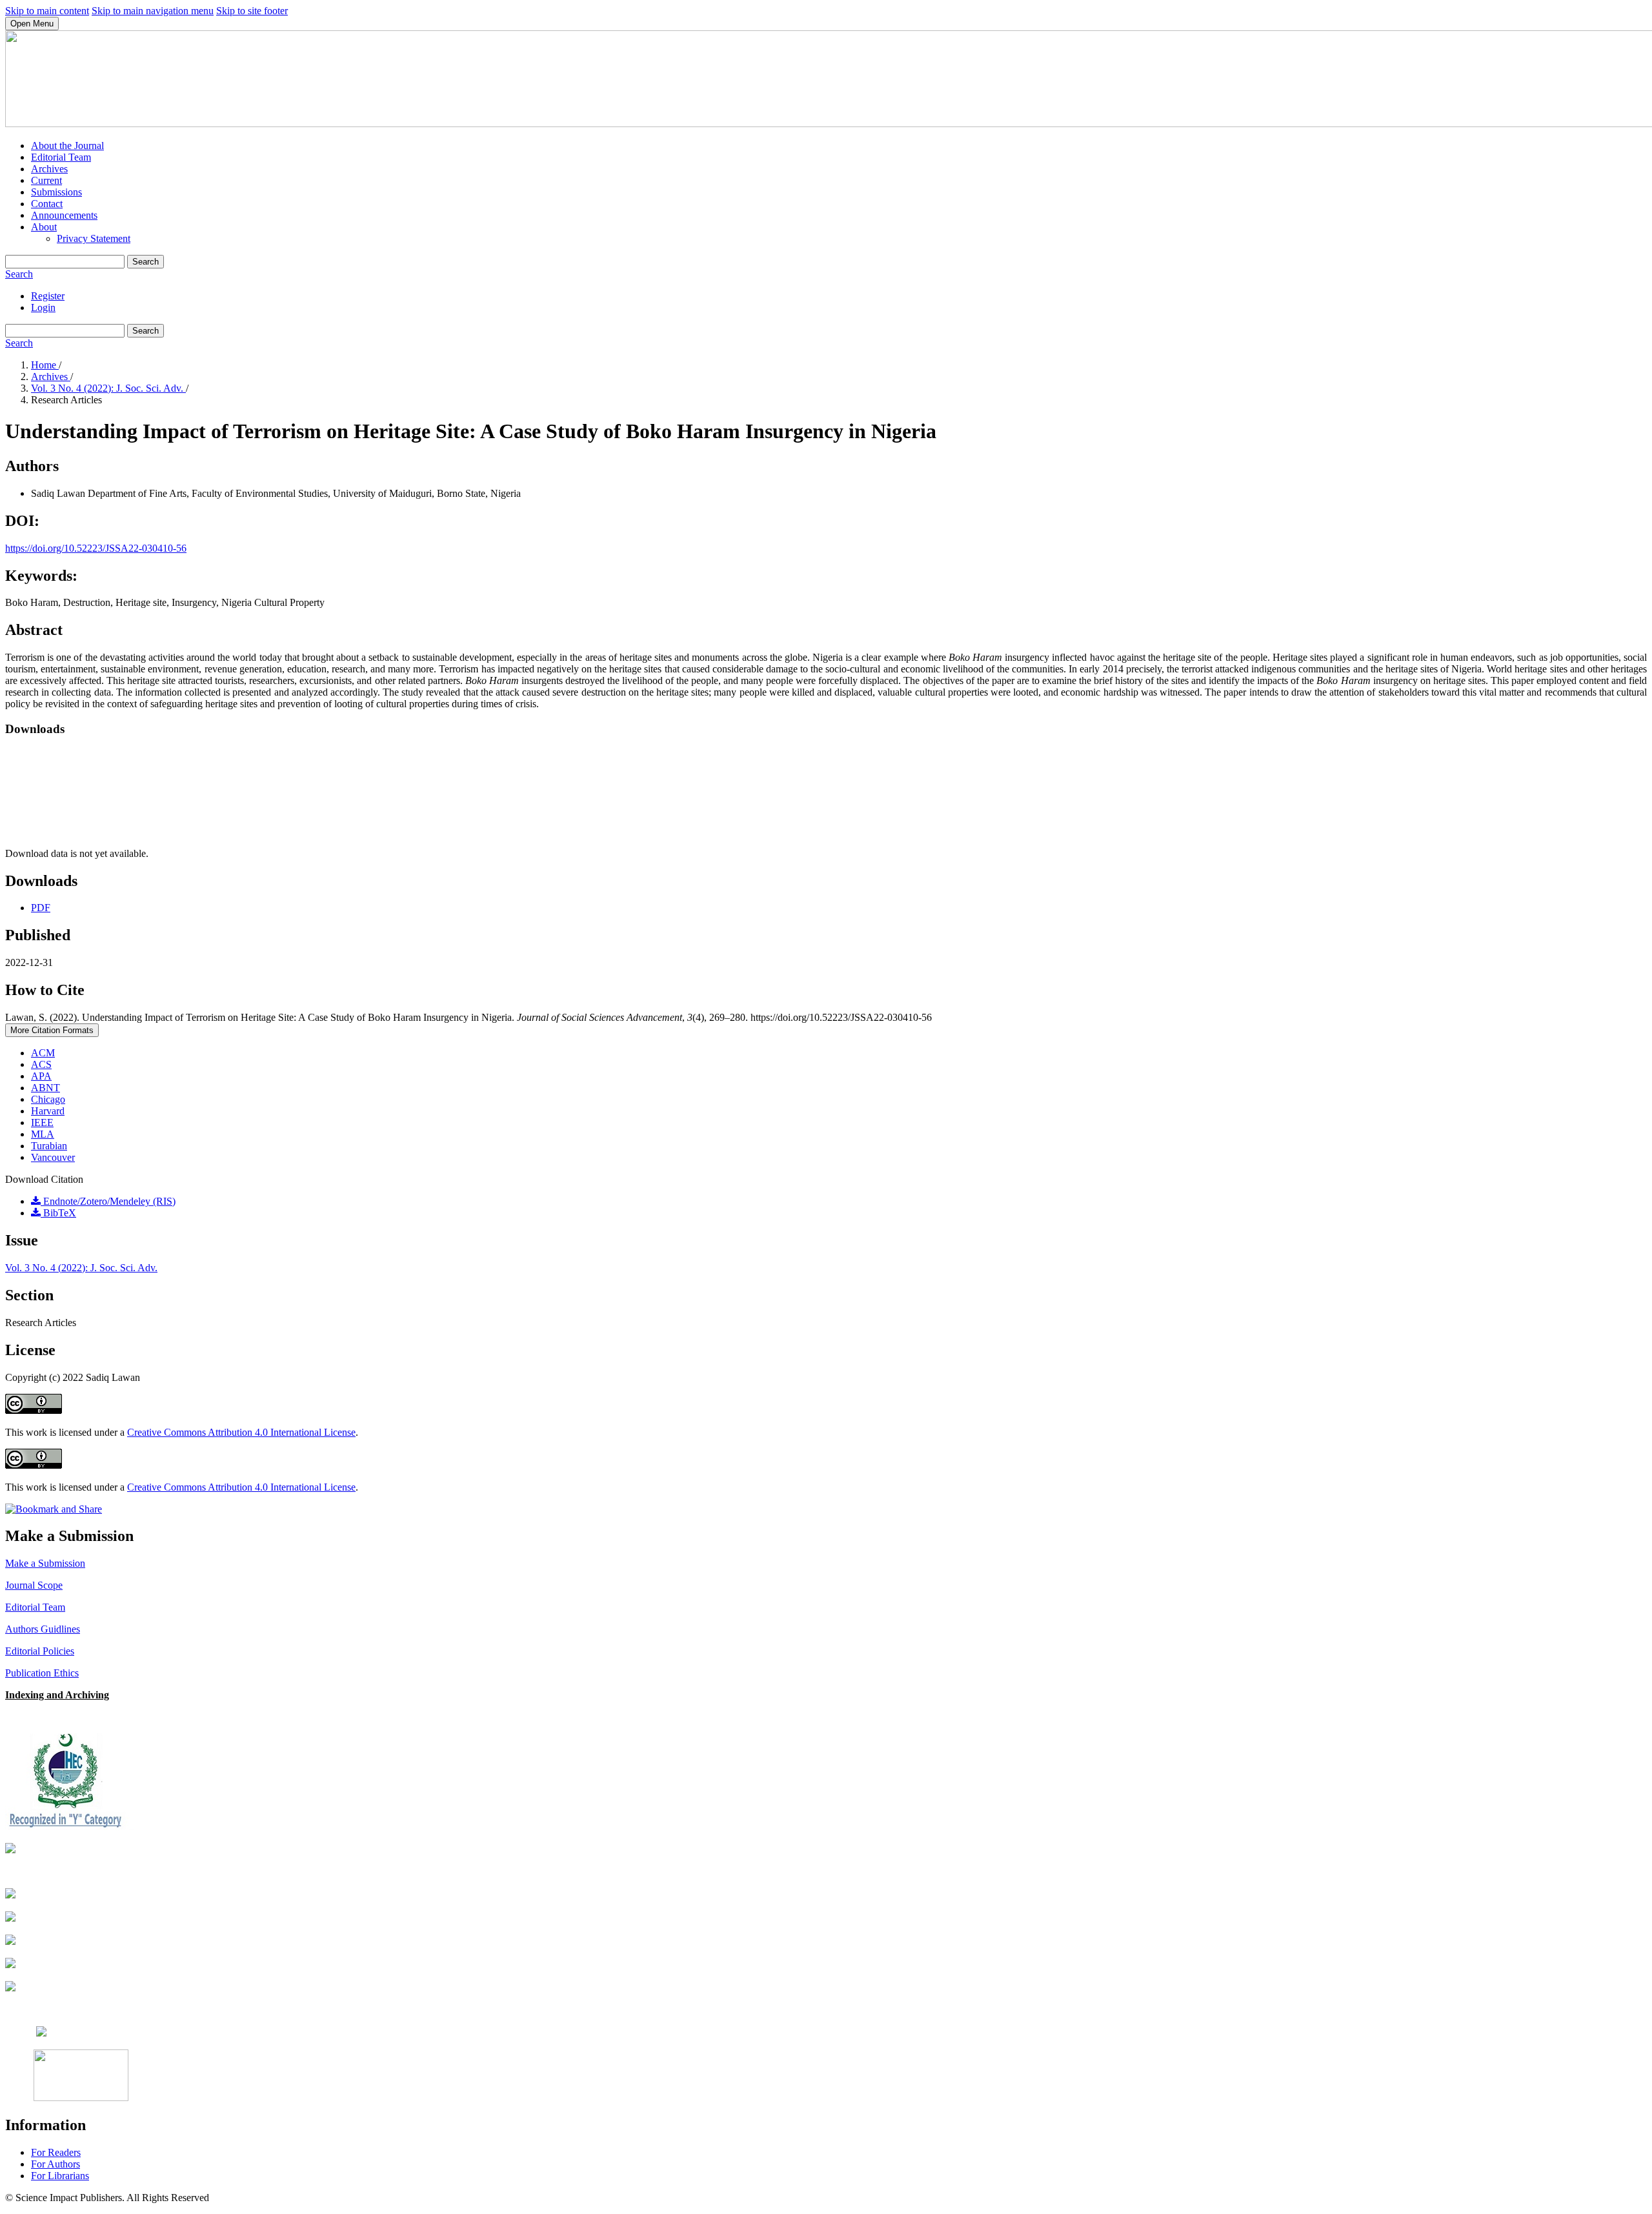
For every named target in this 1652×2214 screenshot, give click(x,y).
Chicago (48, 1099)
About (44, 227)
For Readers (56, 2152)
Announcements (64, 215)
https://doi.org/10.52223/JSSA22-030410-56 (96, 548)
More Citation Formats (52, 1030)
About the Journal (67, 146)
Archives (49, 169)
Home (45, 365)
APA (41, 1076)
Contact (47, 204)
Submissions (56, 192)
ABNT (45, 1088)
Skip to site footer (252, 11)
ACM (43, 1053)
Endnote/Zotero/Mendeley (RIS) (108, 1201)
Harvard (48, 1111)
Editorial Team (61, 157)
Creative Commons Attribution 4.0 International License (241, 1432)
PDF (41, 908)
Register (48, 296)
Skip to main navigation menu (153, 11)
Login (43, 307)
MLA (43, 1134)
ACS (41, 1064)
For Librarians (60, 2176)
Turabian (49, 1146)
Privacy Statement (94, 238)
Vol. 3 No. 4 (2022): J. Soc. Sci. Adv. (108, 388)
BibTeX (58, 1213)
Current (46, 180)
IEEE (42, 1122)
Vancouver (53, 1157)
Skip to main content (47, 11)
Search (146, 262)
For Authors (55, 2164)
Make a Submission (45, 1563)
